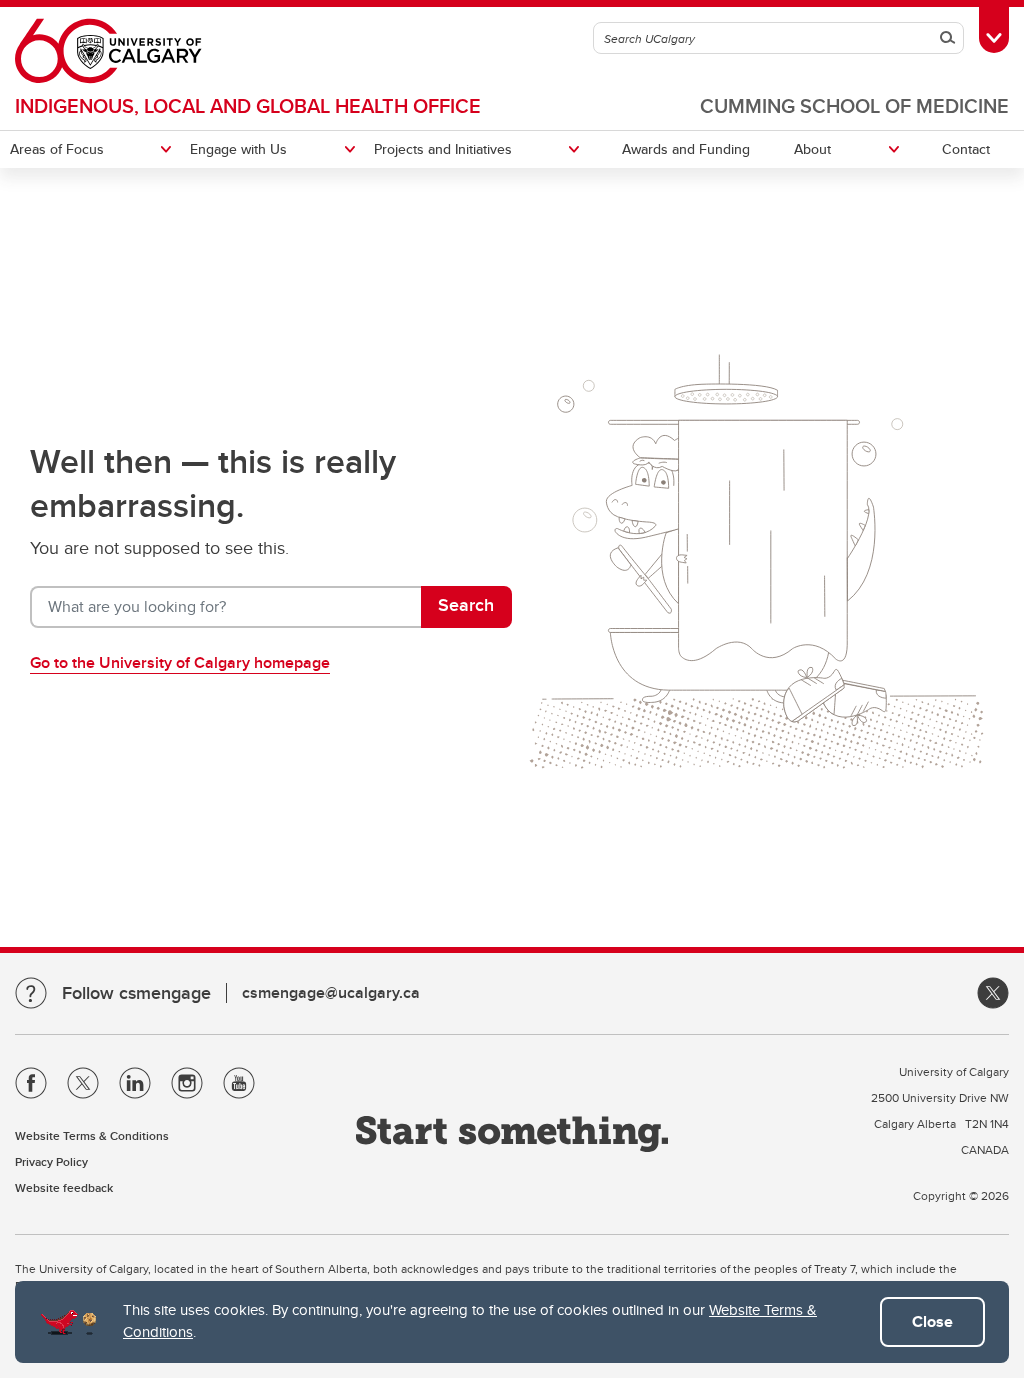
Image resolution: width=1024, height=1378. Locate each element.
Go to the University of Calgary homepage (180, 662)
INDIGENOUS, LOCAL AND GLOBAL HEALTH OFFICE (248, 105)
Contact (966, 149)
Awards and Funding (686, 149)
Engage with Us (238, 149)
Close (932, 1321)
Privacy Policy (51, 1161)
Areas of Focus (57, 149)
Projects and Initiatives (443, 149)
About (812, 149)
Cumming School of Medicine (854, 105)
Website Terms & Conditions (92, 1135)
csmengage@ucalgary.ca (331, 992)
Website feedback (64, 1187)
